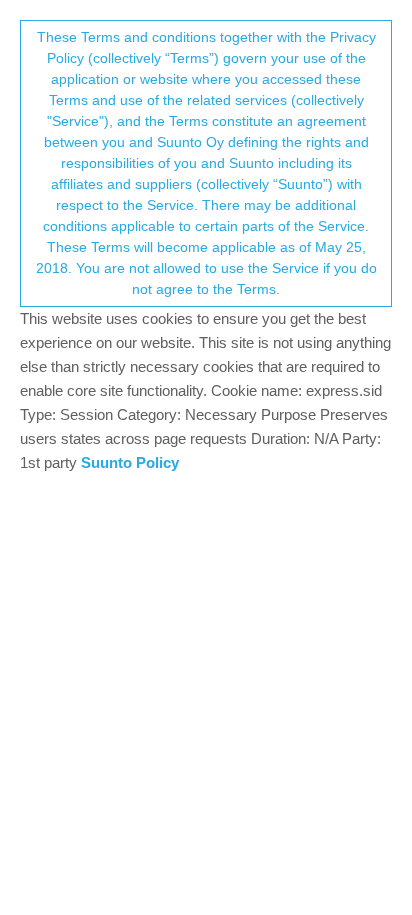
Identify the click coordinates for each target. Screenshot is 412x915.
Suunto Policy (130, 462)
